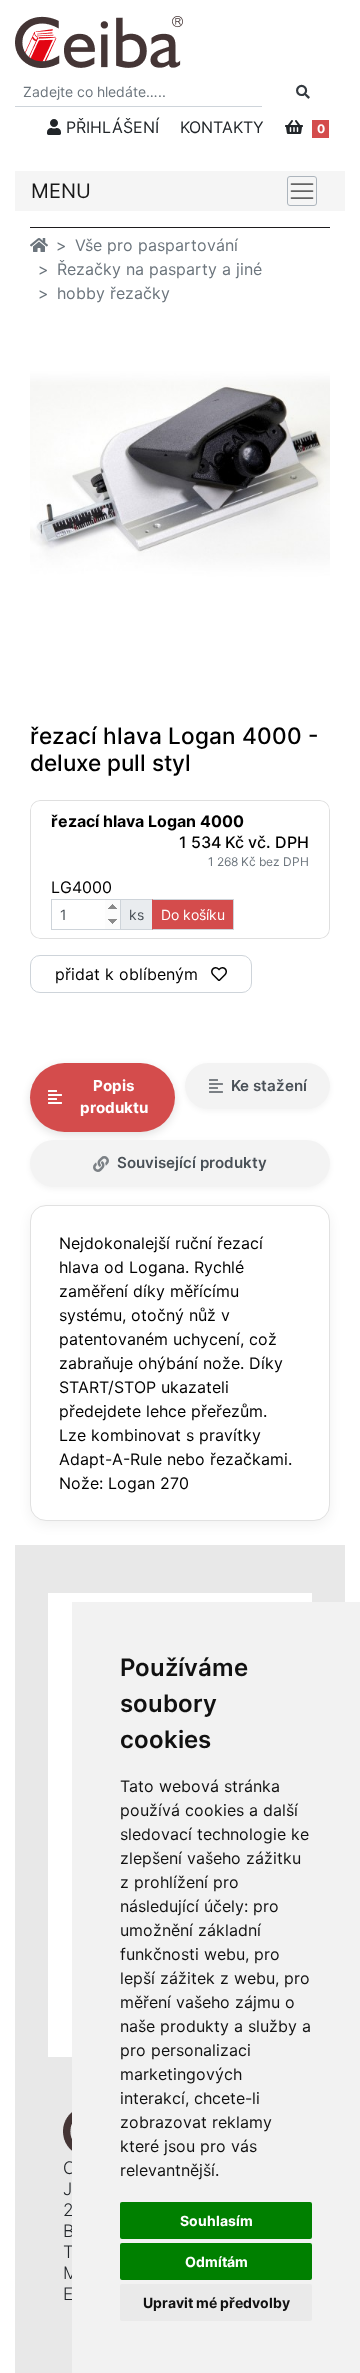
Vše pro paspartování (156, 245)
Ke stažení (269, 1085)
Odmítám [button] (216, 2261)
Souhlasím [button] (216, 2220)
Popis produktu (114, 1097)
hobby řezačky (113, 293)
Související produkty (192, 1162)
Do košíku (193, 914)
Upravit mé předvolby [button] (216, 2302)
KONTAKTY (222, 127)
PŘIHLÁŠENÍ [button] (110, 127)
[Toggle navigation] (302, 191)
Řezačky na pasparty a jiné (159, 269)
